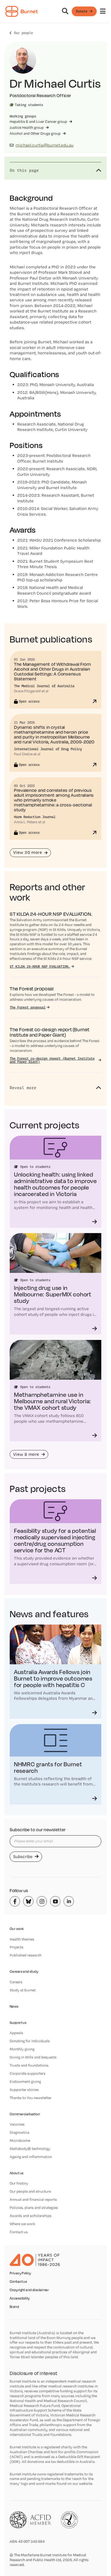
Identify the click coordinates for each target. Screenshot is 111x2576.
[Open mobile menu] (103, 11)
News (14, 2006)
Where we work (22, 2224)
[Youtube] (55, 1901)
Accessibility (20, 2298)
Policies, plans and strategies (34, 2208)
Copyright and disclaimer (29, 2290)
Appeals (16, 2033)
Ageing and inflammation (31, 2157)
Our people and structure (30, 2191)
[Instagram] (42, 1901)
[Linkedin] (69, 1901)
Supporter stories (24, 2090)
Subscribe (23, 1857)
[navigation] (55, 11)
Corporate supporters (28, 2073)
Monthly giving (22, 2049)
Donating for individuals (30, 2041)
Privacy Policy (20, 2273)
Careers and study (24, 1971)
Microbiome (20, 2140)
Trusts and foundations (29, 2065)
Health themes (22, 1939)
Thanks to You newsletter (31, 2098)
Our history (19, 2183)
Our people (23, 33)
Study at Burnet (23, 1990)
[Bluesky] (28, 1901)
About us (17, 2173)
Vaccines (17, 2124)
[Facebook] (15, 1901)
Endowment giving (25, 2081)
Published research (26, 1955)
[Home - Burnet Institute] (22, 11)
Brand (14, 2307)
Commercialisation (25, 2114)
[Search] (65, 11)
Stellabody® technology (30, 2149)
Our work (17, 1929)
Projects (17, 1947)
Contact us (19, 2232)
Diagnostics (20, 2132)
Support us (18, 2023)
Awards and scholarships (31, 2216)
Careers (16, 1982)
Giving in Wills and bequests (33, 2057)
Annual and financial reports (33, 2199)
